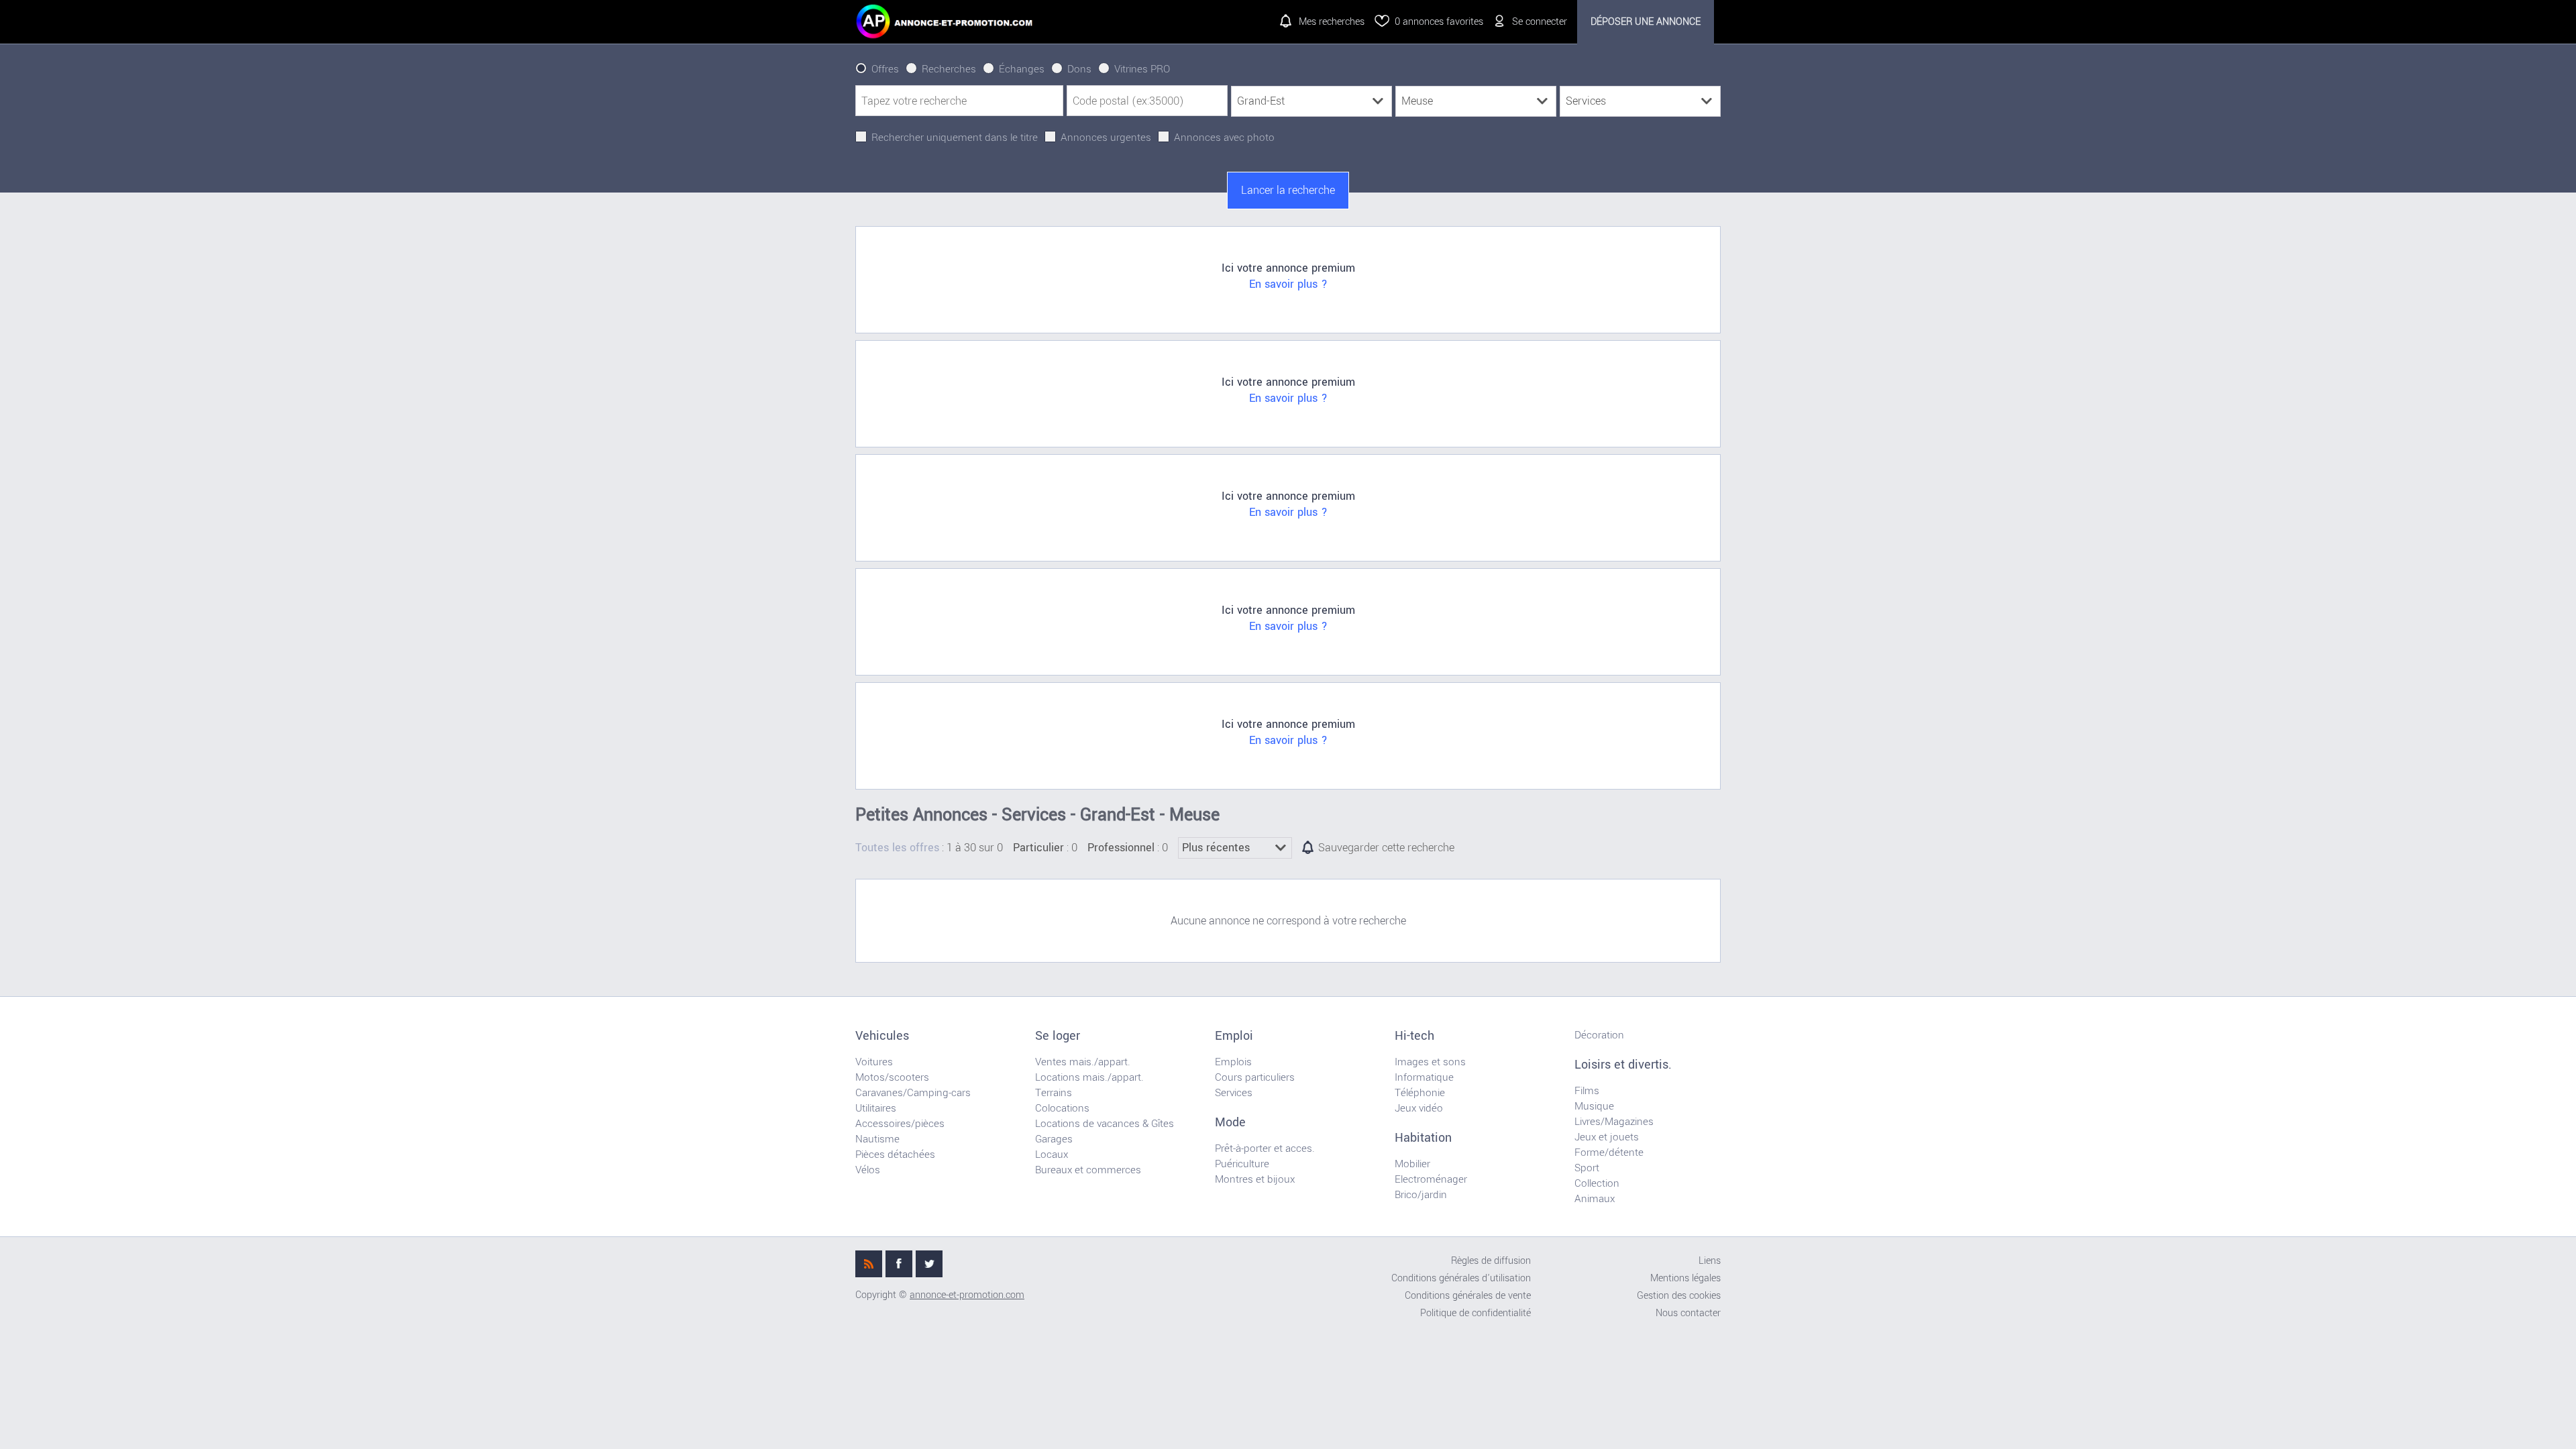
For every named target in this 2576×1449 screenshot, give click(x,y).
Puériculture (1242, 1164)
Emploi (1234, 1036)
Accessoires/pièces (900, 1124)
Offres (885, 69)
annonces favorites (1439, 22)
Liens (1710, 1261)
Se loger (1058, 1036)
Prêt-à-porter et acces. (1265, 1148)
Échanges (1022, 69)
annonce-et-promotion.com (967, 1295)
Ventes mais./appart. (1083, 1062)
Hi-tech (1414, 1036)
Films (1587, 1091)
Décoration (1599, 1035)
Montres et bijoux (1255, 1179)
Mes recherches (1332, 22)
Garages (1054, 1139)
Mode (1230, 1122)
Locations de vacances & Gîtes (1105, 1124)
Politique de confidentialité (1475, 1313)
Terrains (1054, 1093)
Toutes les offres (897, 848)
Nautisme (877, 1139)
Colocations (1062, 1108)
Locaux (1052, 1155)
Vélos (868, 1170)
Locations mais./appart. (1089, 1077)
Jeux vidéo (1419, 1108)
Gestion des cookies (1679, 1296)
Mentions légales (1685, 1278)
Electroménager (1431, 1179)
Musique (1594, 1106)
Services (1234, 1093)
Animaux (1595, 1199)
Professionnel (1121, 848)
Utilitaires (876, 1108)
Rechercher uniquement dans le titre (955, 138)
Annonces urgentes (1106, 138)
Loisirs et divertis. (1623, 1065)
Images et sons (1430, 1062)
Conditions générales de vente (1468, 1296)
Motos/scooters (892, 1077)
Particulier (1038, 848)
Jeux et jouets (1607, 1137)
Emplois (1233, 1062)
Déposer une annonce (1646, 22)
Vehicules (882, 1036)
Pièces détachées (895, 1155)
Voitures (874, 1062)
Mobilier (1412, 1164)
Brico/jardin (1421, 1195)
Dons (1079, 69)
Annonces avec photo (1224, 138)
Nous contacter (1688, 1313)
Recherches (949, 69)
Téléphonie (1420, 1093)
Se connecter (1540, 22)
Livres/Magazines (1614, 1122)
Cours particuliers (1255, 1077)
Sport (1587, 1168)
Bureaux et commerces (1088, 1170)
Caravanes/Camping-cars (913, 1093)
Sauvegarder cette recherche (1386, 848)
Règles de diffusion (1491, 1261)
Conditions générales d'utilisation (1461, 1278)
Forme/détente (1609, 1152)
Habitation (1423, 1138)
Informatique (1424, 1077)
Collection (1597, 1183)
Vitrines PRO (1142, 69)
